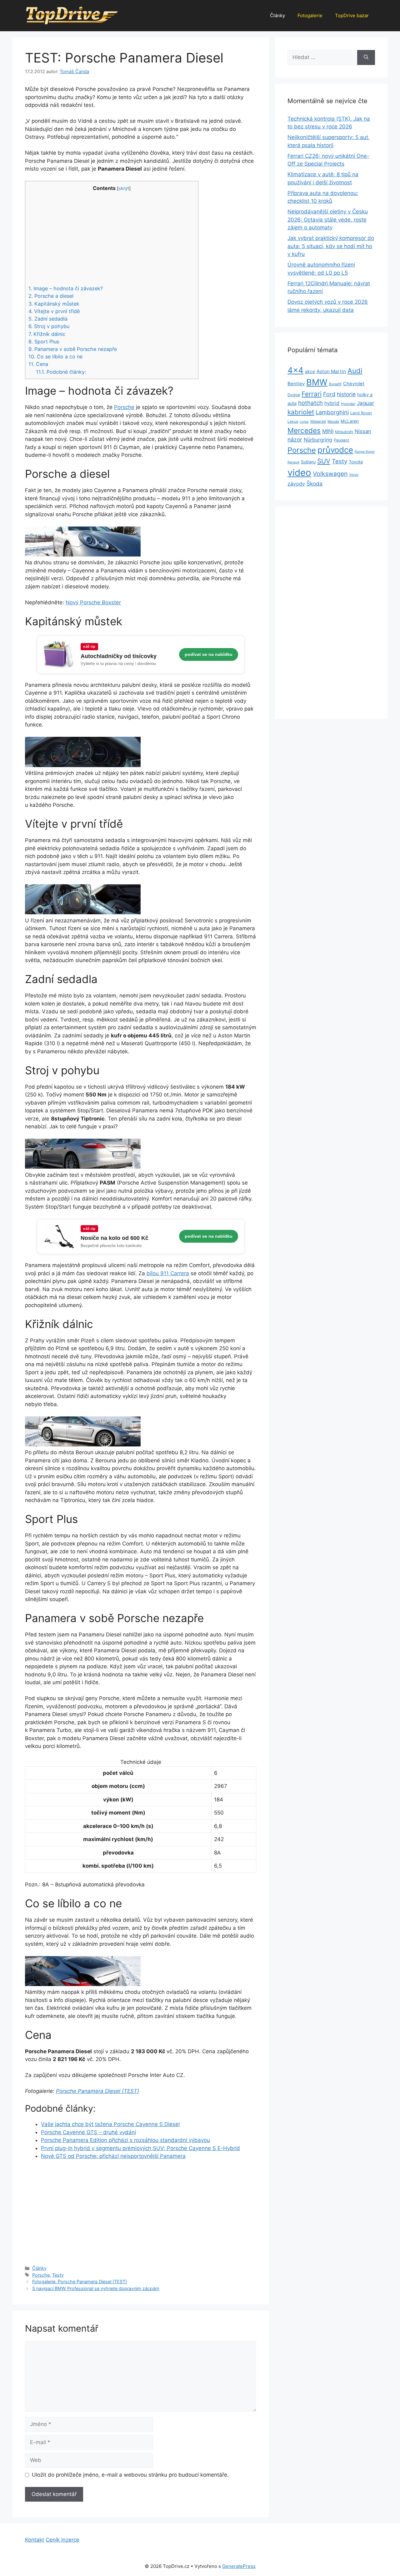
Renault (293, 462)
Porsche (124, 407)
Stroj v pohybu (49, 326)
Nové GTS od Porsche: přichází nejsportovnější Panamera (113, 2156)
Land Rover (361, 413)
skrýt (124, 188)
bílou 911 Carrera (168, 1273)
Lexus (293, 421)
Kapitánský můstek (54, 304)
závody (296, 484)
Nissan (363, 431)
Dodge (294, 395)
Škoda (315, 484)
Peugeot (342, 440)
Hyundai (348, 404)
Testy (58, 2275)
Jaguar (365, 403)
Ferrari (312, 394)
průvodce (335, 450)
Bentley (296, 384)
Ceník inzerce (62, 2540)
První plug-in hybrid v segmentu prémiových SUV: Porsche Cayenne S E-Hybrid (140, 2148)
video (299, 473)
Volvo (354, 475)
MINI (328, 431)
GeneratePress (239, 2566)
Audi (355, 371)
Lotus (304, 422)
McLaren (350, 421)
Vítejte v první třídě (54, 311)
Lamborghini (332, 412)
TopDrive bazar (352, 15)
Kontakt (35, 2540)
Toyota (356, 462)
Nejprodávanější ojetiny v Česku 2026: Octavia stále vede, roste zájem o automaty (328, 220)
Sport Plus (44, 342)
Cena (38, 364)
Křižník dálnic (47, 334)
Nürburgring (318, 440)
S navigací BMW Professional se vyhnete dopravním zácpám (96, 2288)
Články (277, 15)
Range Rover (365, 452)
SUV (324, 461)
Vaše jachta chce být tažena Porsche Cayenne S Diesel (110, 2124)
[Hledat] (366, 57)
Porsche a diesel (51, 296)
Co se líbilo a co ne (55, 357)
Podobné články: (61, 372)
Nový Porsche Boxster (93, 602)
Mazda (333, 422)
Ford (329, 394)
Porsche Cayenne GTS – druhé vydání (88, 2132)
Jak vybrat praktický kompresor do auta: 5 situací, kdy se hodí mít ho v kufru (331, 246)
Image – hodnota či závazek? (66, 288)
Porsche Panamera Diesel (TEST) (97, 2091)
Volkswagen (330, 474)
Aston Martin (331, 371)
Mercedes (304, 430)
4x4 (295, 370)
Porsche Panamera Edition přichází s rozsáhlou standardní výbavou (125, 2140)
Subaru (308, 462)
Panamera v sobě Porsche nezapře (73, 349)
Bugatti (335, 384)
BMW (317, 382)
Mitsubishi (344, 432)
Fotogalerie (310, 15)
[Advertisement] (112, 238)
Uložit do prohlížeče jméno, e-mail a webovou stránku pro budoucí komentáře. (130, 2475)
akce (310, 371)
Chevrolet (354, 384)
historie (346, 394)
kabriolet (301, 412)
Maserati (318, 421)
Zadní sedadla (48, 319)
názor (295, 439)
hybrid (332, 403)
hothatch (310, 403)
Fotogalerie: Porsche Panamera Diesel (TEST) (80, 2281)
